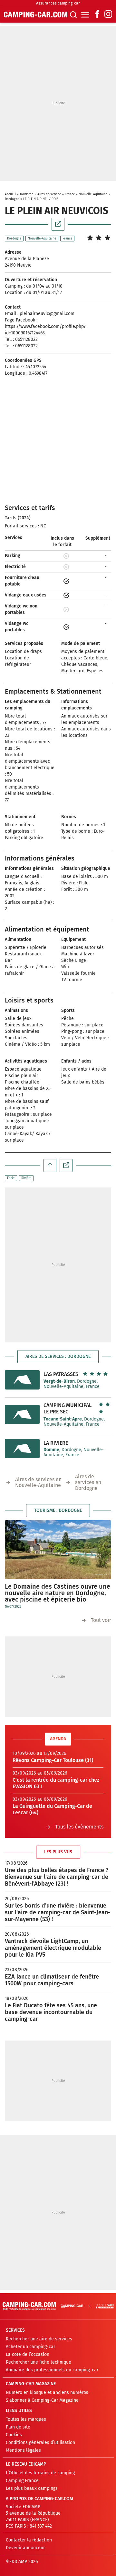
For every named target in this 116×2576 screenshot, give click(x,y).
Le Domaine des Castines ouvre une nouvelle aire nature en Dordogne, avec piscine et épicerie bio (58, 1593)
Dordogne (12, 199)
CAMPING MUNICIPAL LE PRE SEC (68, 1408)
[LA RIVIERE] (22, 1449)
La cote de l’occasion (28, 2354)
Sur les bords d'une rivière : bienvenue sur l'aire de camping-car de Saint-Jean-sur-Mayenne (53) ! (58, 1912)
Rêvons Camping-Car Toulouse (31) (53, 1760)
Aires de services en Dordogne (88, 1482)
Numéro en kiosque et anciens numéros (47, 2393)
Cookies (14, 2435)
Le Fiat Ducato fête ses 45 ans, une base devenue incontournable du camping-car (51, 2012)
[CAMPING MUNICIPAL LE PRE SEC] (22, 1414)
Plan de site (18, 2427)
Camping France (22, 2481)
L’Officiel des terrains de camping (40, 2473)
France (70, 194)
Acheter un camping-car (30, 2347)
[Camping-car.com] (36, 15)
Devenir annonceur (25, 2548)
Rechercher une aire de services (39, 2339)
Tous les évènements (79, 1827)
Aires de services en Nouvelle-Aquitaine (38, 1482)
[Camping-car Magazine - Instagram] (108, 15)
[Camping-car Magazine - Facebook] (97, 15)
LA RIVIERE (56, 1443)
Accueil (10, 194)
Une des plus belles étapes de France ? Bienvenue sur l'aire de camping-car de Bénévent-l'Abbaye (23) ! (57, 1877)
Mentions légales (23, 2450)
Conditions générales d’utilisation (40, 2443)
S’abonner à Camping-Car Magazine (42, 2400)
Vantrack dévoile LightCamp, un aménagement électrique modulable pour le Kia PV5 (53, 1948)
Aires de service (49, 194)
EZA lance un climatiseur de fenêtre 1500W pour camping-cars (52, 1980)
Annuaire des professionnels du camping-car (52, 2370)
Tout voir (101, 1620)
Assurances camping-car (58, 3)
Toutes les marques (26, 2419)
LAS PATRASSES (61, 1374)
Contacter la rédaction (29, 2540)
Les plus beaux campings (32, 2488)
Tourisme (27, 194)
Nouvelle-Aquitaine (93, 194)
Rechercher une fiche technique (39, 2362)
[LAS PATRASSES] (22, 1380)
